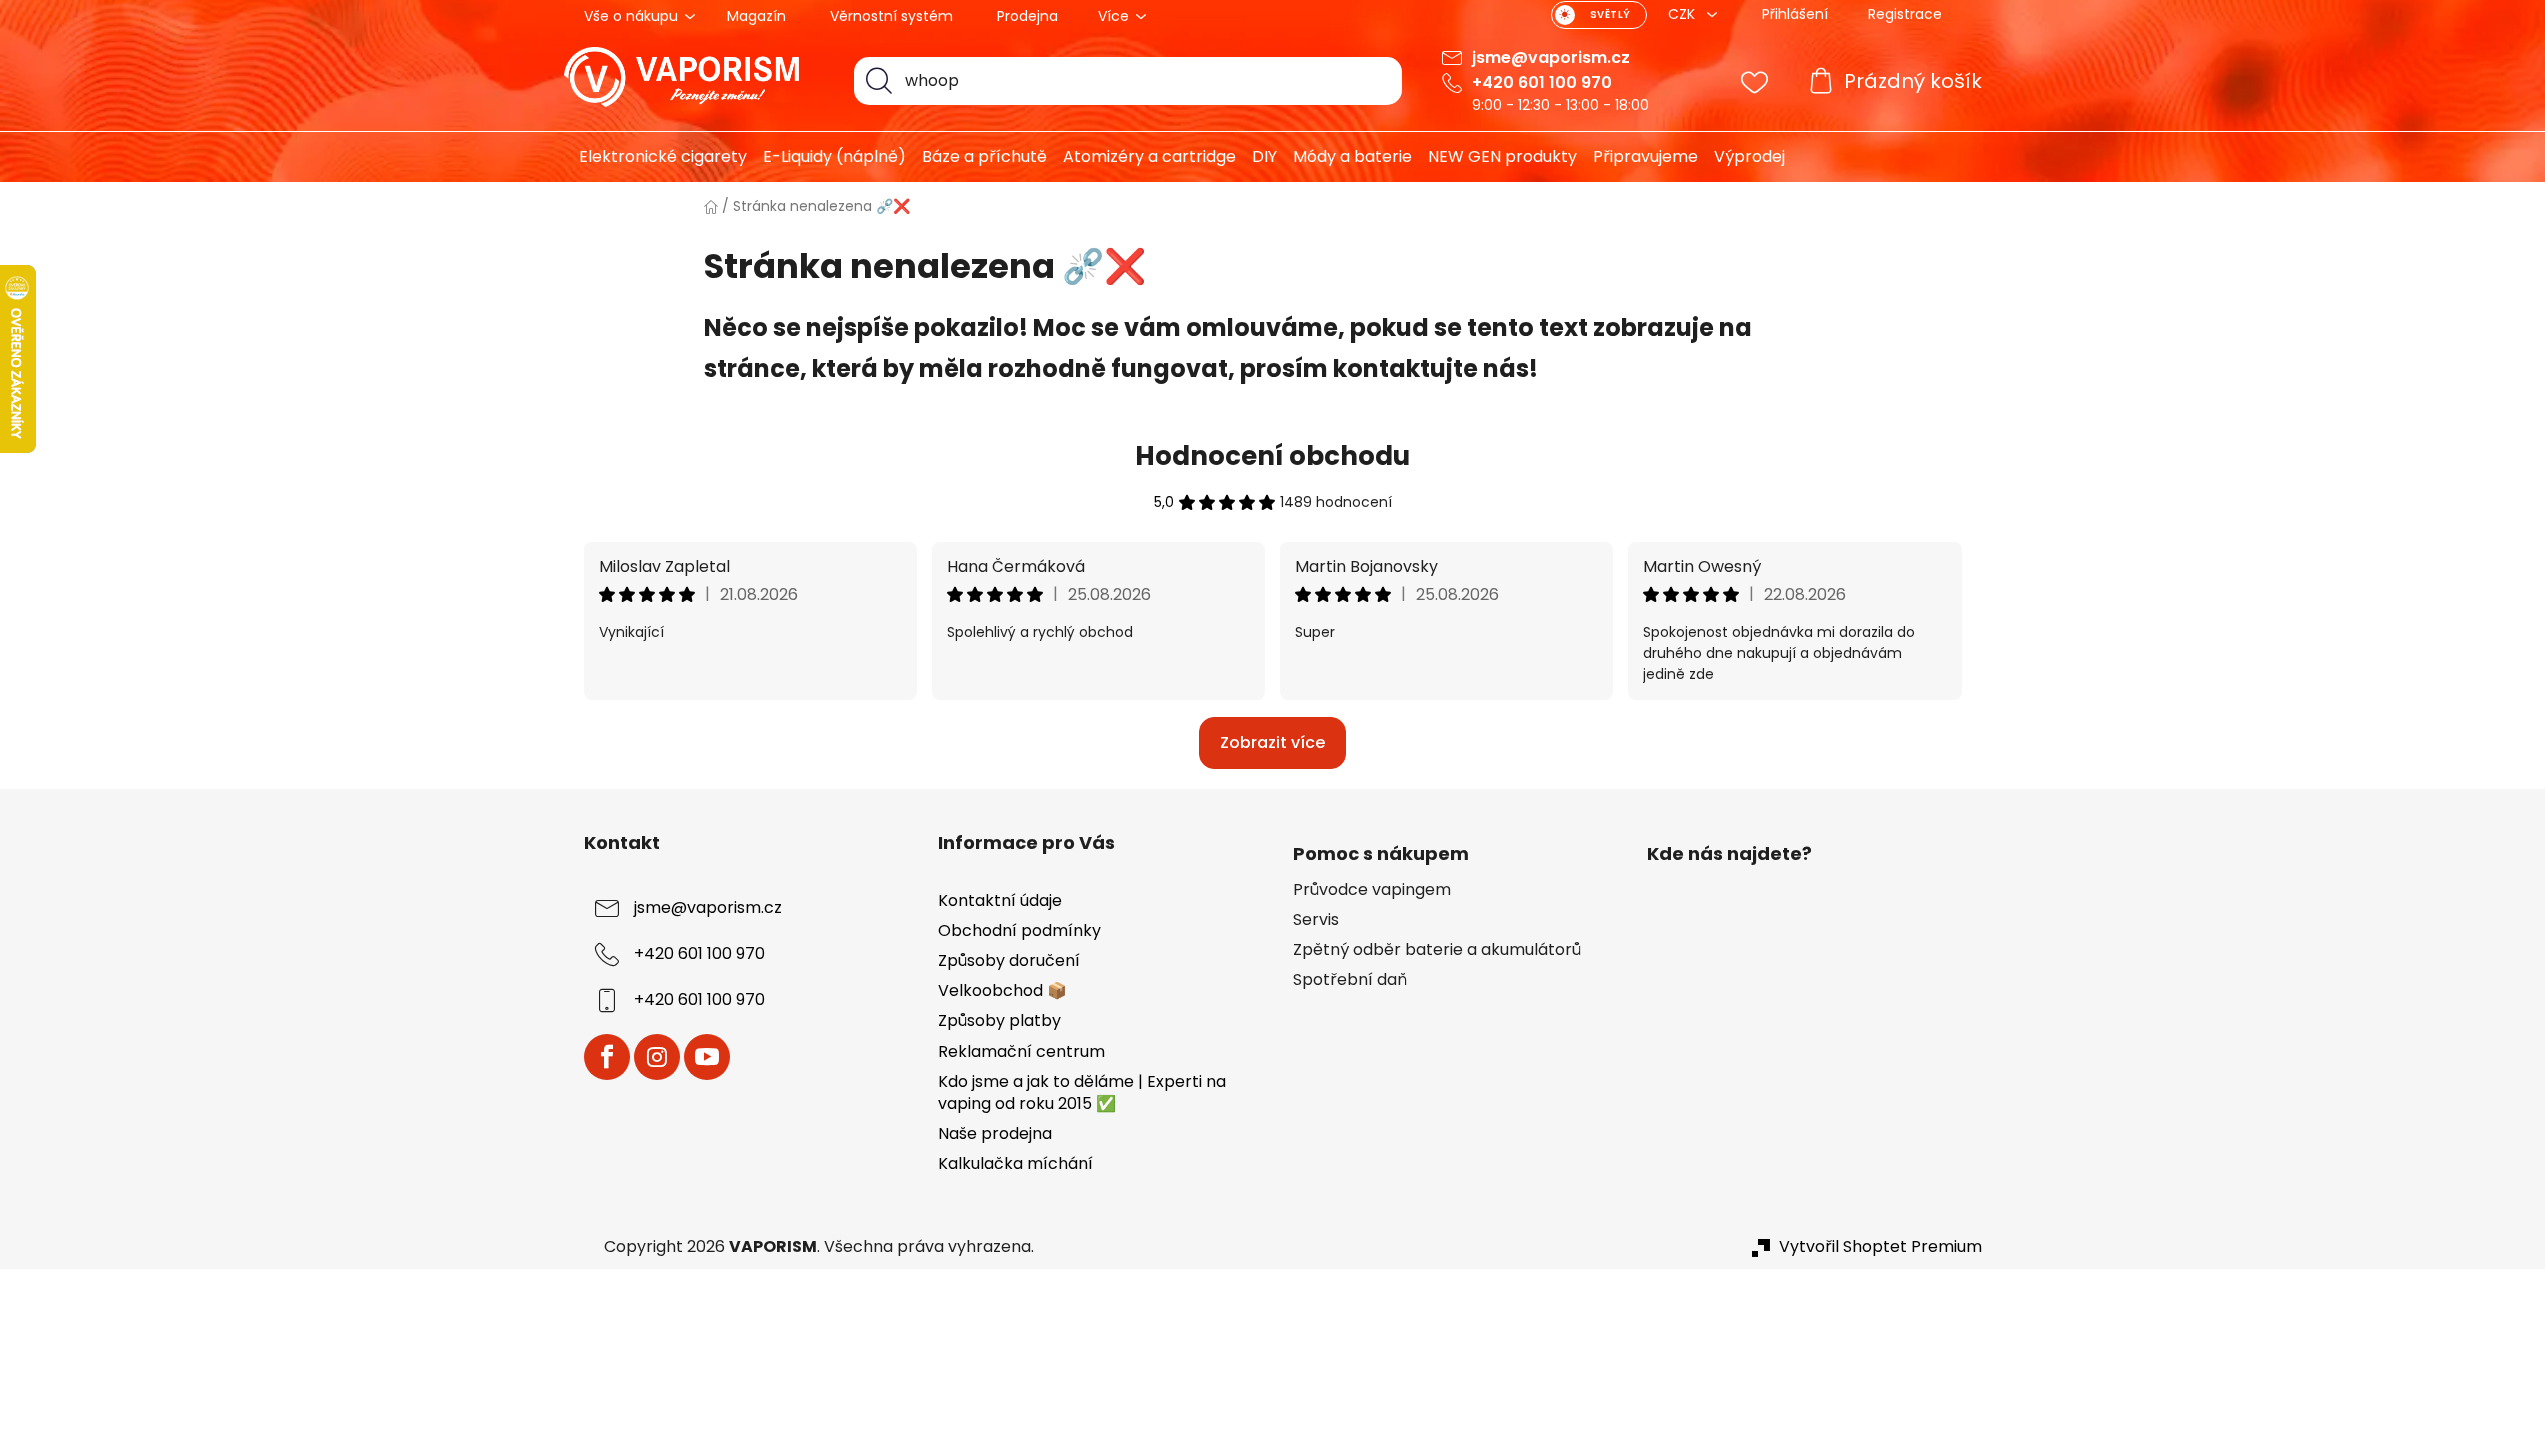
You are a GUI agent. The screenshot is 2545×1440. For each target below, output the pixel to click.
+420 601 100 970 (1542, 82)
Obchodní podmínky (1019, 930)
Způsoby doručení (1009, 960)
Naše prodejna (995, 1133)
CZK (1683, 14)
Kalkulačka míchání (1015, 1163)
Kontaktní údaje (1000, 900)
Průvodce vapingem (1372, 890)
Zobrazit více (1272, 742)
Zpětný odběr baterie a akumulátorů (1437, 950)
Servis (1316, 920)
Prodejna (1027, 16)
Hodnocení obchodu (1272, 456)
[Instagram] (657, 1057)
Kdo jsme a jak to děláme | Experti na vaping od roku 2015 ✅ (1082, 1092)
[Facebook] (607, 1057)
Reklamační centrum (1021, 1051)
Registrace (1905, 14)
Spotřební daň (1350, 980)
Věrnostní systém (891, 16)
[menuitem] (655, 157)
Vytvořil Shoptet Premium (1880, 1247)
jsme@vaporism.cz (1551, 57)
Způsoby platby (999, 1020)
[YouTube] (707, 1057)
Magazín (756, 16)
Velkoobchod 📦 (1002, 990)
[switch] (1599, 15)
